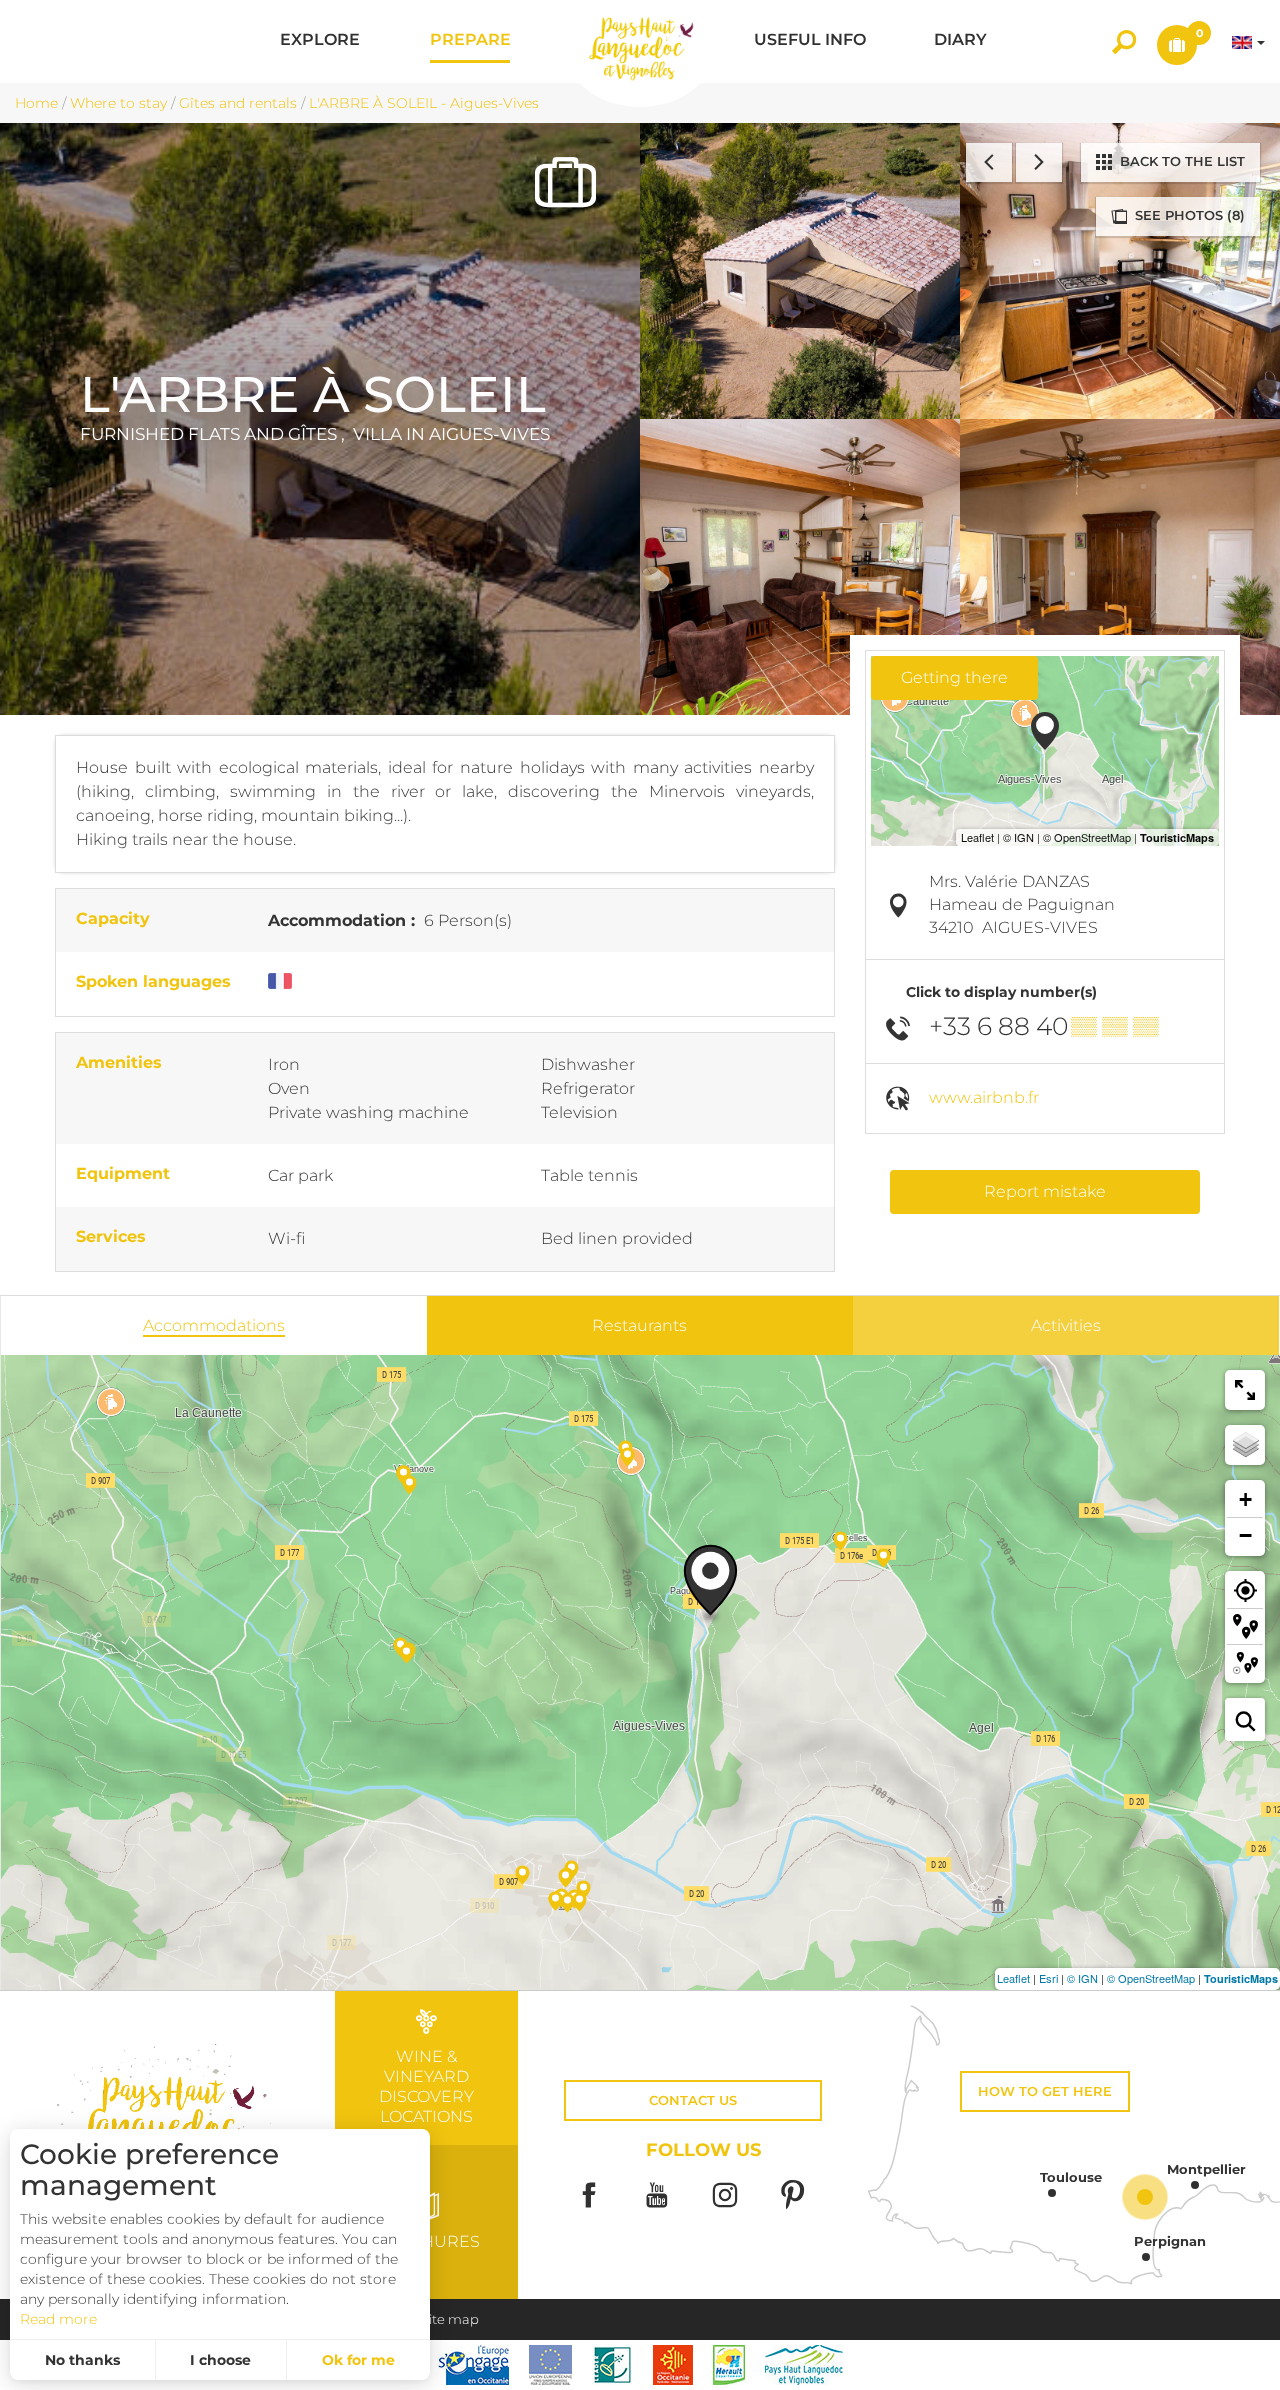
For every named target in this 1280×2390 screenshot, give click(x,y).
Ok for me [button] (358, 2360)
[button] (320, 41)
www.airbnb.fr (984, 1097)
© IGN (1082, 1978)
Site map (450, 2319)
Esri (1048, 1978)
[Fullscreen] (1245, 1390)
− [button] (1245, 1535)
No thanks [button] (82, 2360)
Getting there (954, 677)
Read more (58, 2319)
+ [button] (1245, 1499)
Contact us (693, 2100)
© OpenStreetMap (1151, 1978)
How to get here (1045, 2091)
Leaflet (1013, 1978)
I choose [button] (220, 2360)
